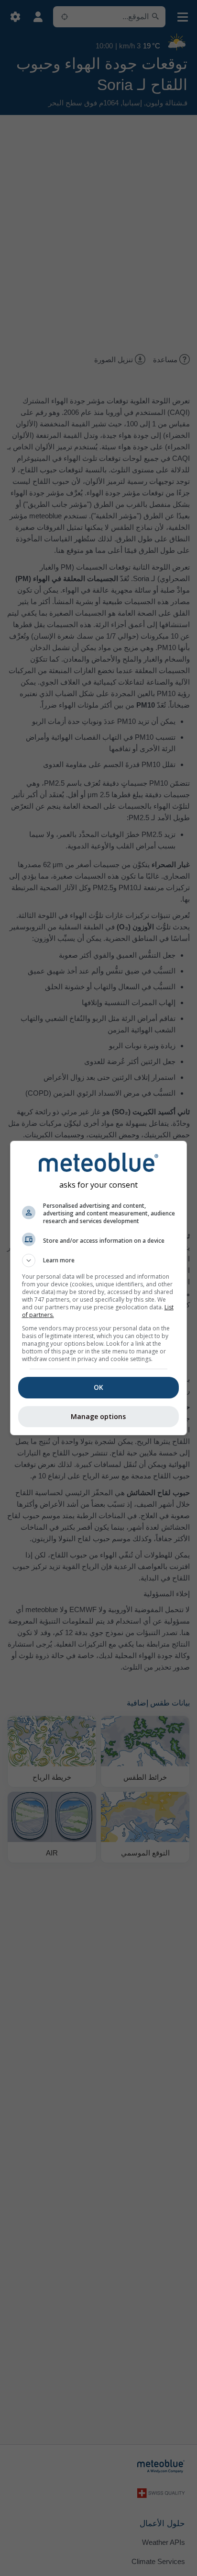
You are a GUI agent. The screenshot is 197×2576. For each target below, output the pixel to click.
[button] (99, 1260)
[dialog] (99, 1288)
